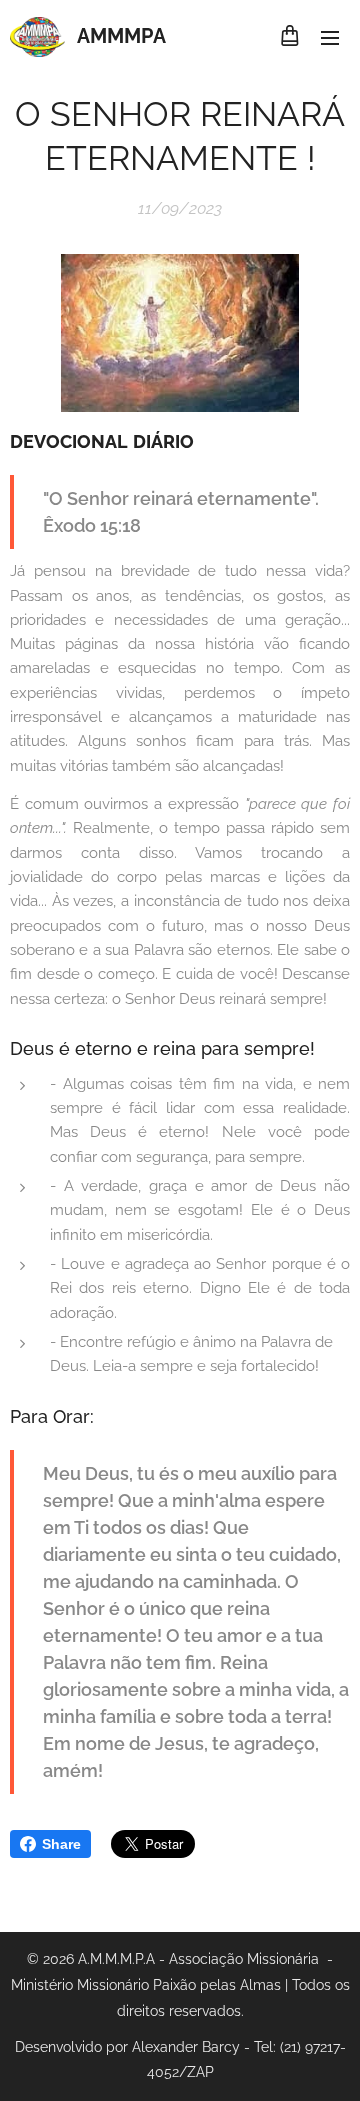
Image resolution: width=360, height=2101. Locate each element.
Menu (330, 37)
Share (61, 1844)
